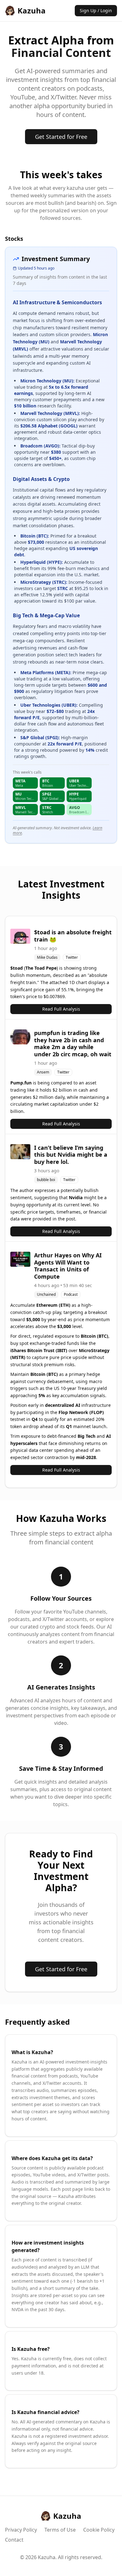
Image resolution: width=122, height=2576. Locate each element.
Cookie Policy (99, 2530)
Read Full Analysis (61, 1009)
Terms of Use (60, 2530)
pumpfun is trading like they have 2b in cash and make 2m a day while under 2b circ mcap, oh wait (73, 1043)
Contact (14, 2540)
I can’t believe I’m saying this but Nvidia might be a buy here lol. (71, 1155)
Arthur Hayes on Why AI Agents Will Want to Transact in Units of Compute (68, 1266)
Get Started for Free (61, 137)
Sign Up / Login (96, 10)
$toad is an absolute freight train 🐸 (73, 936)
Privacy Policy (21, 2530)
